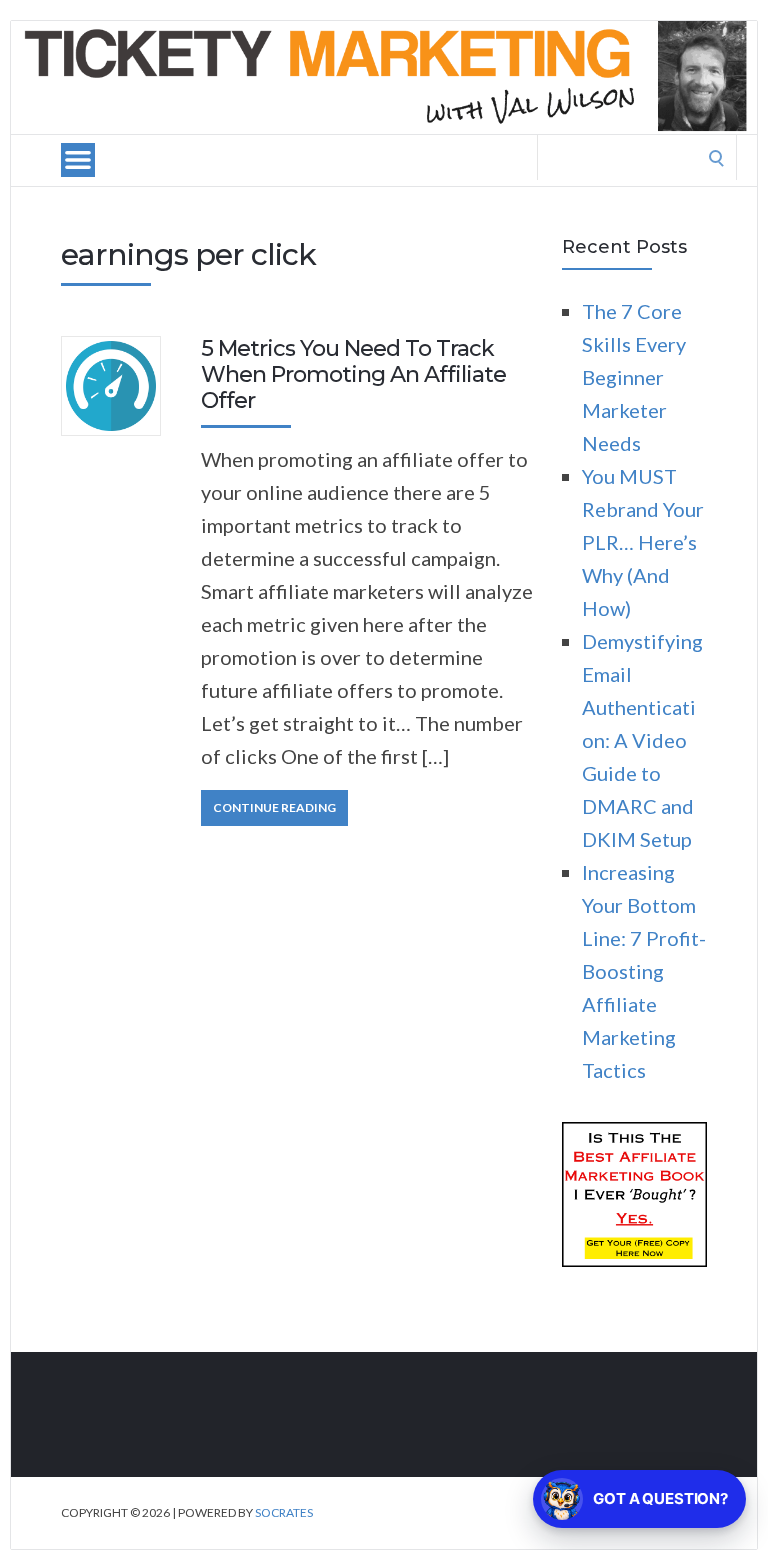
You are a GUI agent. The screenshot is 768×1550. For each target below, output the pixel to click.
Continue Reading (274, 807)
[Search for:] (637, 154)
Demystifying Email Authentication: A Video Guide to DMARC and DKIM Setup (642, 740)
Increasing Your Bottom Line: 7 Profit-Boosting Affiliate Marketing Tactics (644, 971)
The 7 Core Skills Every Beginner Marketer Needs (634, 377)
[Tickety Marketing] (384, 77)
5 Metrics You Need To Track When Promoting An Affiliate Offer (353, 375)
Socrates (284, 1512)
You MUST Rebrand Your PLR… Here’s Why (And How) (643, 542)
